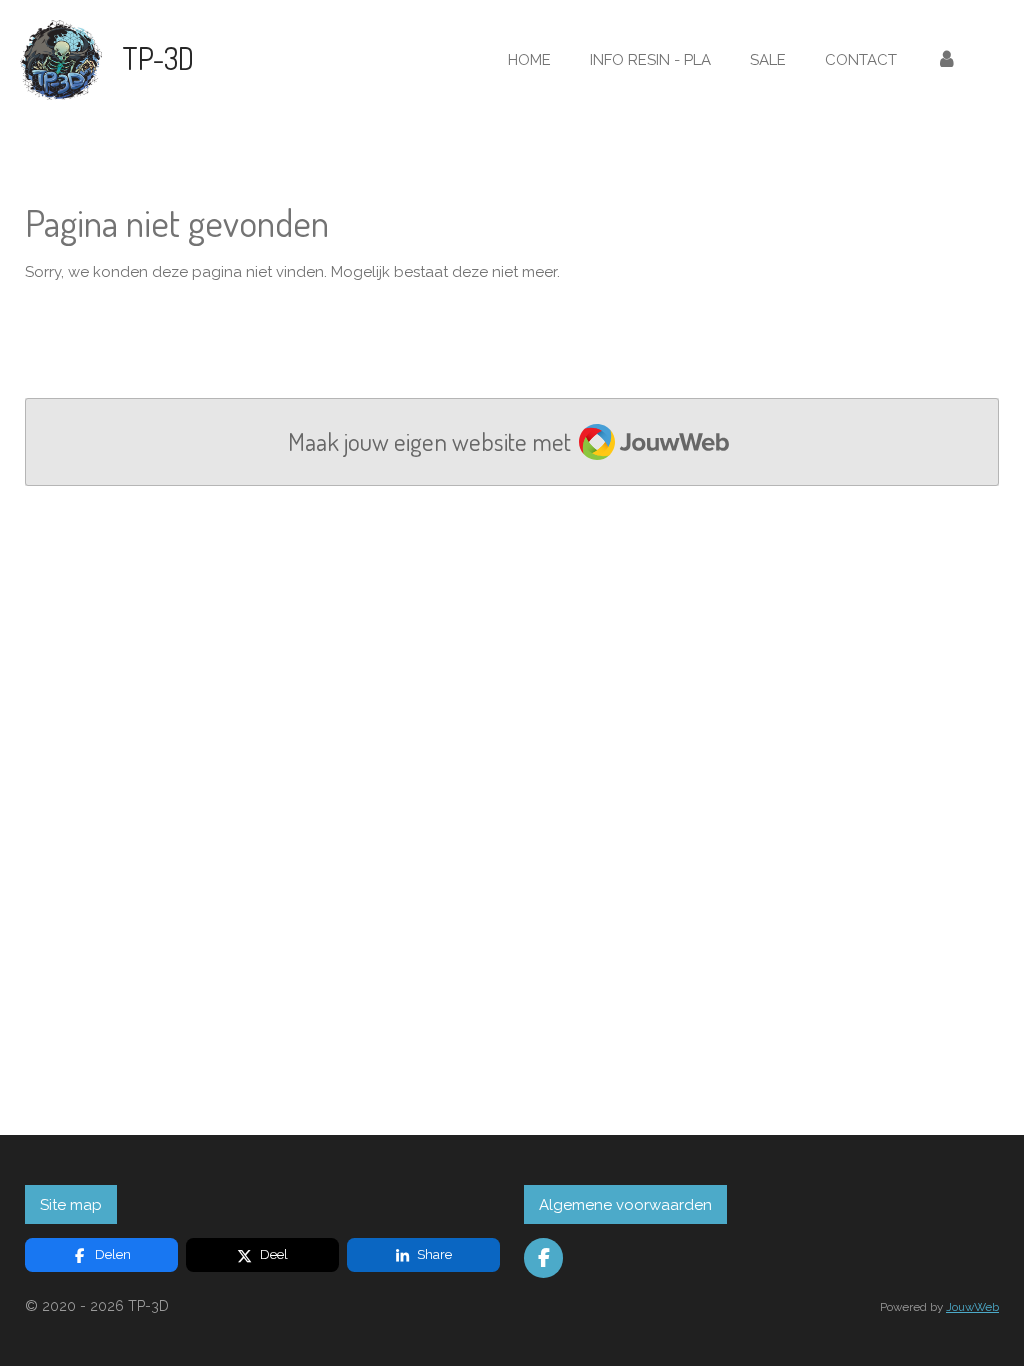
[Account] (946, 60)
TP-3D (158, 58)
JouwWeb (972, 1307)
